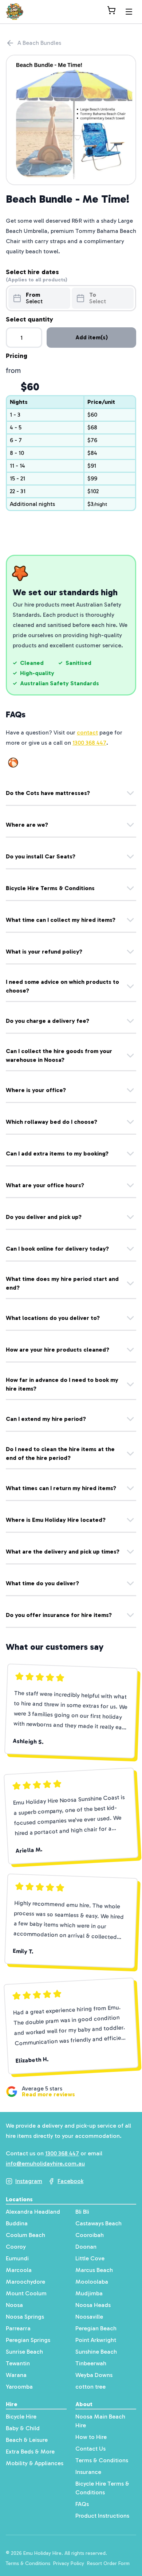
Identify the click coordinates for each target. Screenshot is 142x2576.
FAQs (82, 2504)
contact (87, 732)
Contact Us (90, 2449)
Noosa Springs (25, 2317)
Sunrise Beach (24, 2352)
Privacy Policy (69, 2563)
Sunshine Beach (96, 2352)
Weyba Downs (94, 2375)
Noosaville (89, 2317)
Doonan (86, 2247)
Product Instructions (102, 2516)
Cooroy (16, 2247)
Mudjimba (89, 2293)
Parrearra (18, 2328)
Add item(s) (92, 337)
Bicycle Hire (21, 2417)
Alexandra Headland (33, 2212)
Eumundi (17, 2258)
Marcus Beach (94, 2270)
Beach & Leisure (27, 2440)
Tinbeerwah (91, 2363)
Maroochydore (25, 2282)
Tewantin (18, 2363)
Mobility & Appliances (35, 2463)
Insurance (88, 2472)
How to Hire (91, 2437)
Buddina (17, 2223)
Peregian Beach (96, 2328)
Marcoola (19, 2270)
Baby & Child (23, 2428)
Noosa (14, 2305)
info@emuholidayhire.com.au (45, 2164)
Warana (16, 2375)
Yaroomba (19, 2387)
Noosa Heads (93, 2305)
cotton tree (90, 2387)
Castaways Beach (98, 2223)
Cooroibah (90, 2235)
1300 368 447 (89, 743)
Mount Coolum (26, 2293)
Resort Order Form (108, 2563)
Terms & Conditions (102, 2460)
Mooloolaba (92, 2282)
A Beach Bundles (39, 43)
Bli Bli (82, 2212)
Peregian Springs (28, 2340)
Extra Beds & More (30, 2452)
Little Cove (90, 2258)
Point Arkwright (96, 2340)
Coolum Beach (25, 2235)
